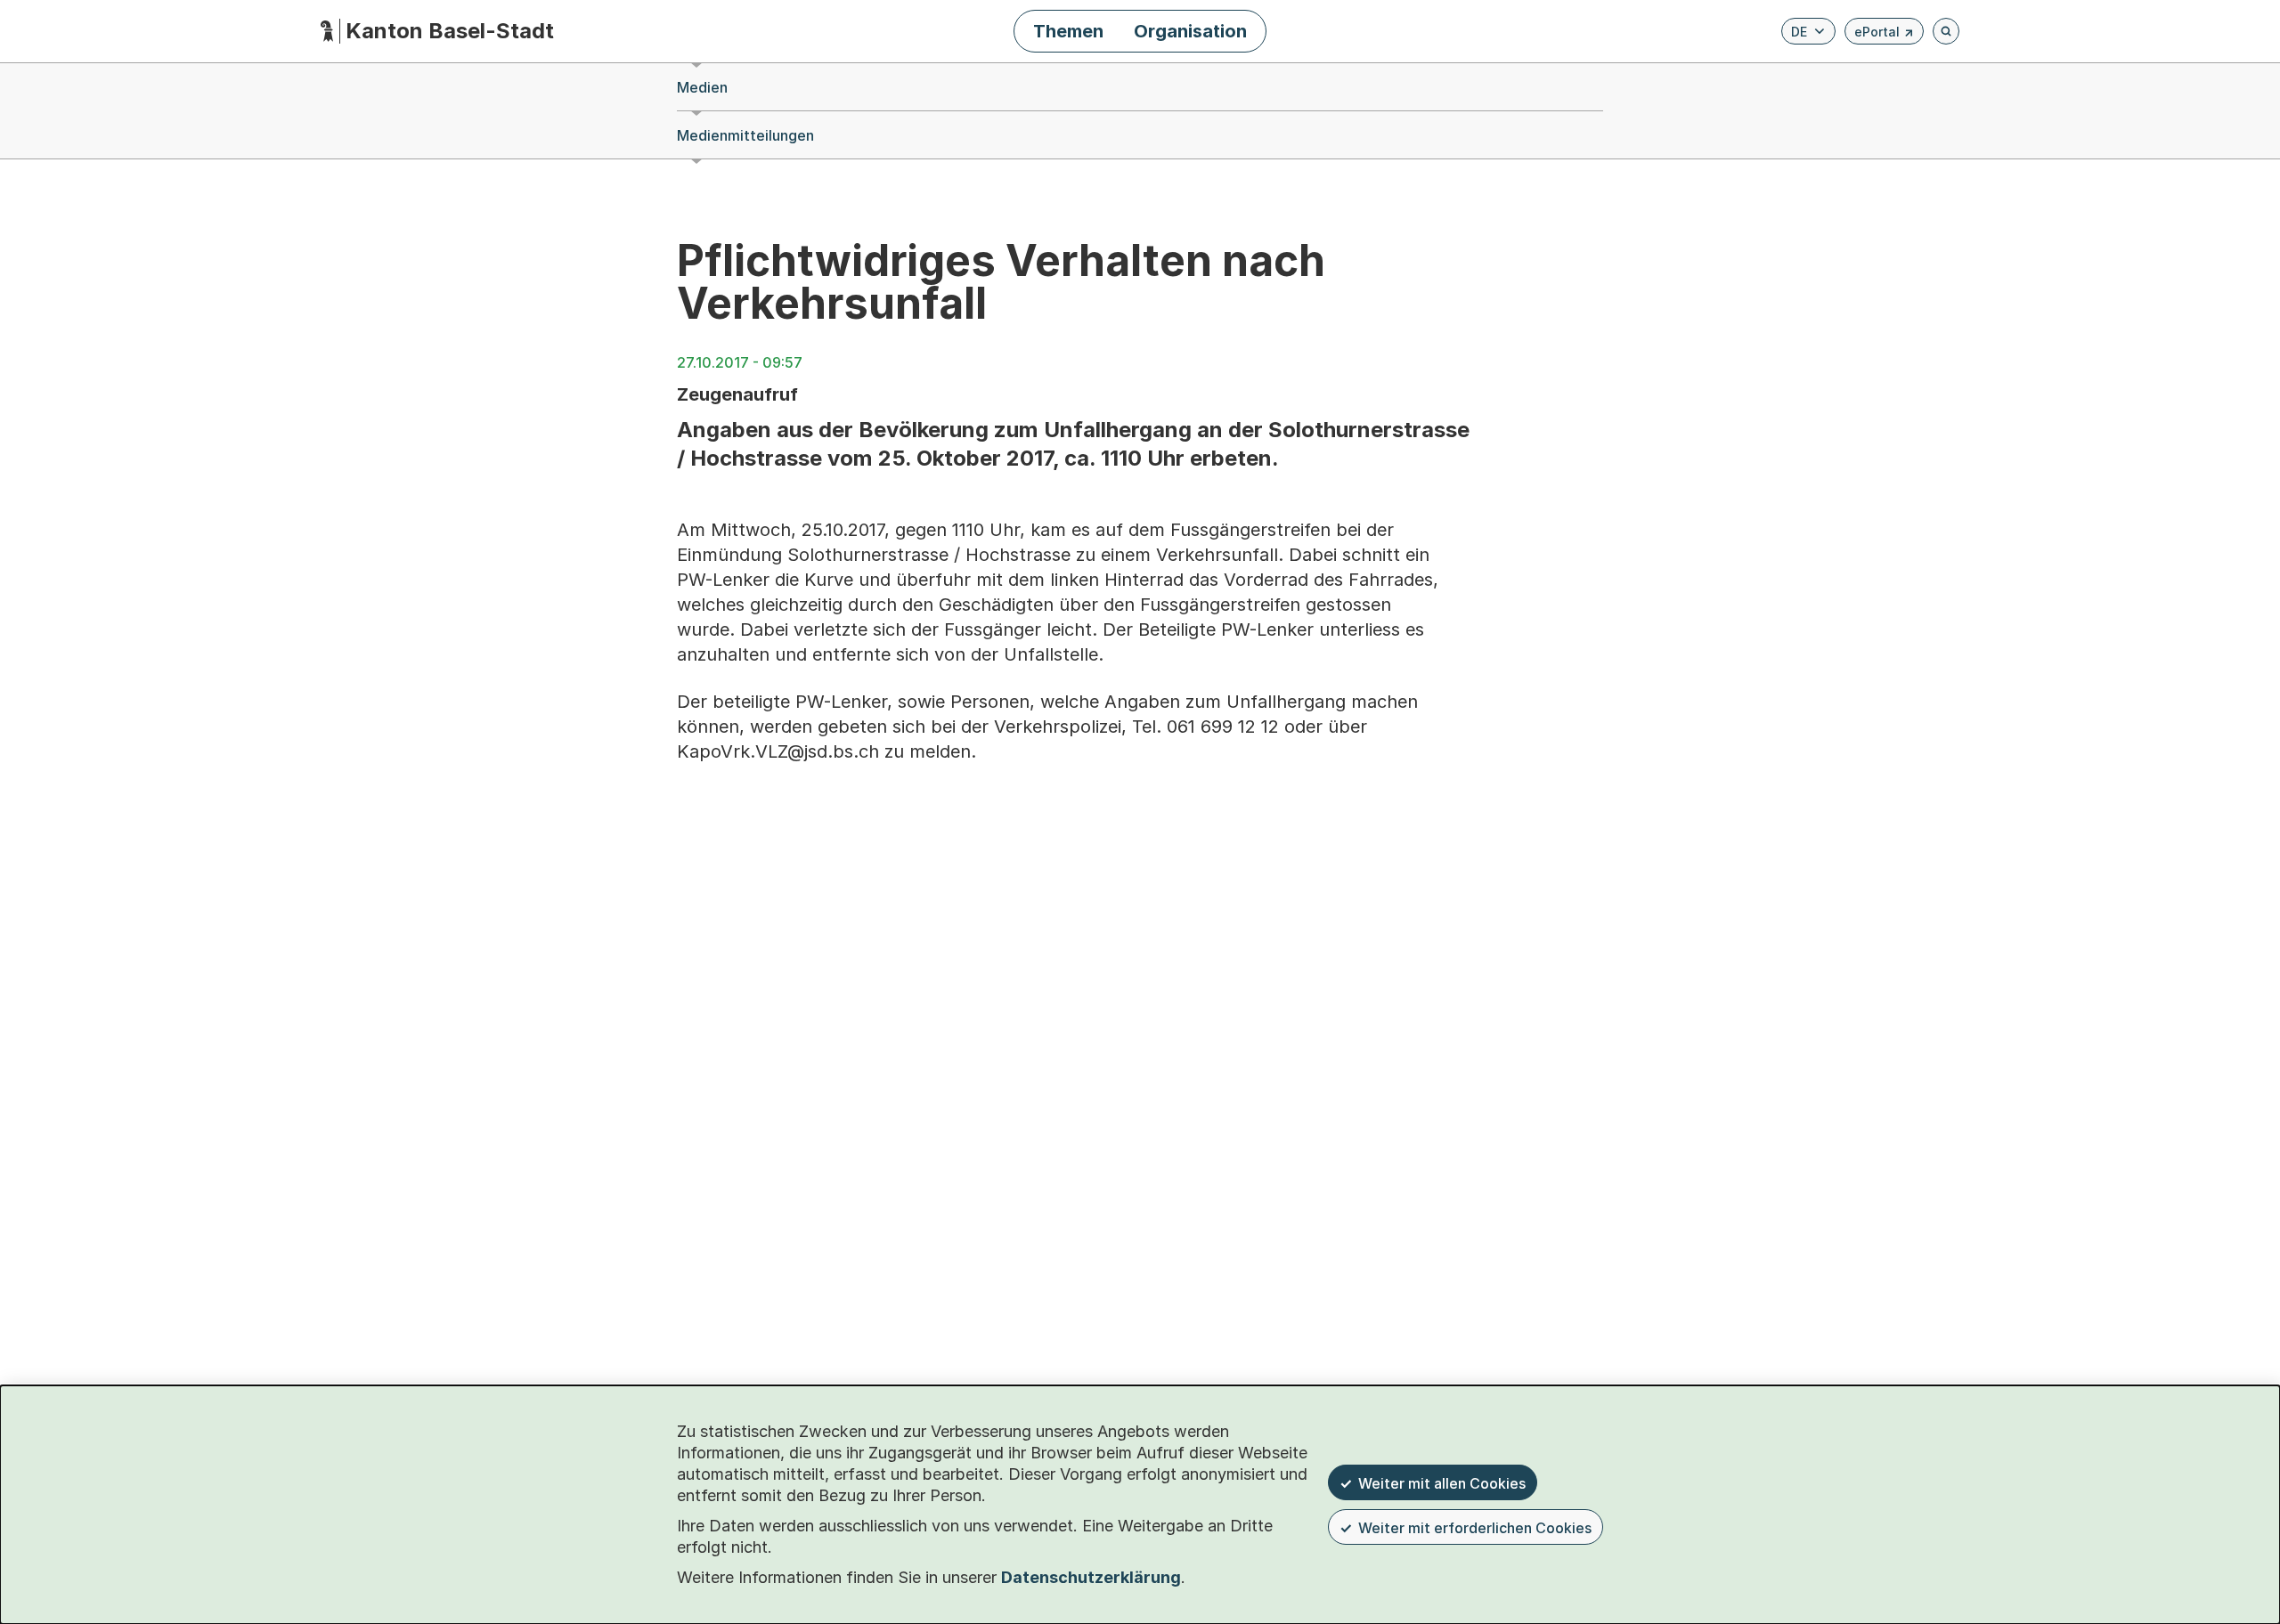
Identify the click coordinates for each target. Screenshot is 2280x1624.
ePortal (1884, 34)
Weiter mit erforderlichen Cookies (1475, 1528)
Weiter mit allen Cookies (1442, 1483)
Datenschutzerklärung (1091, 1577)
